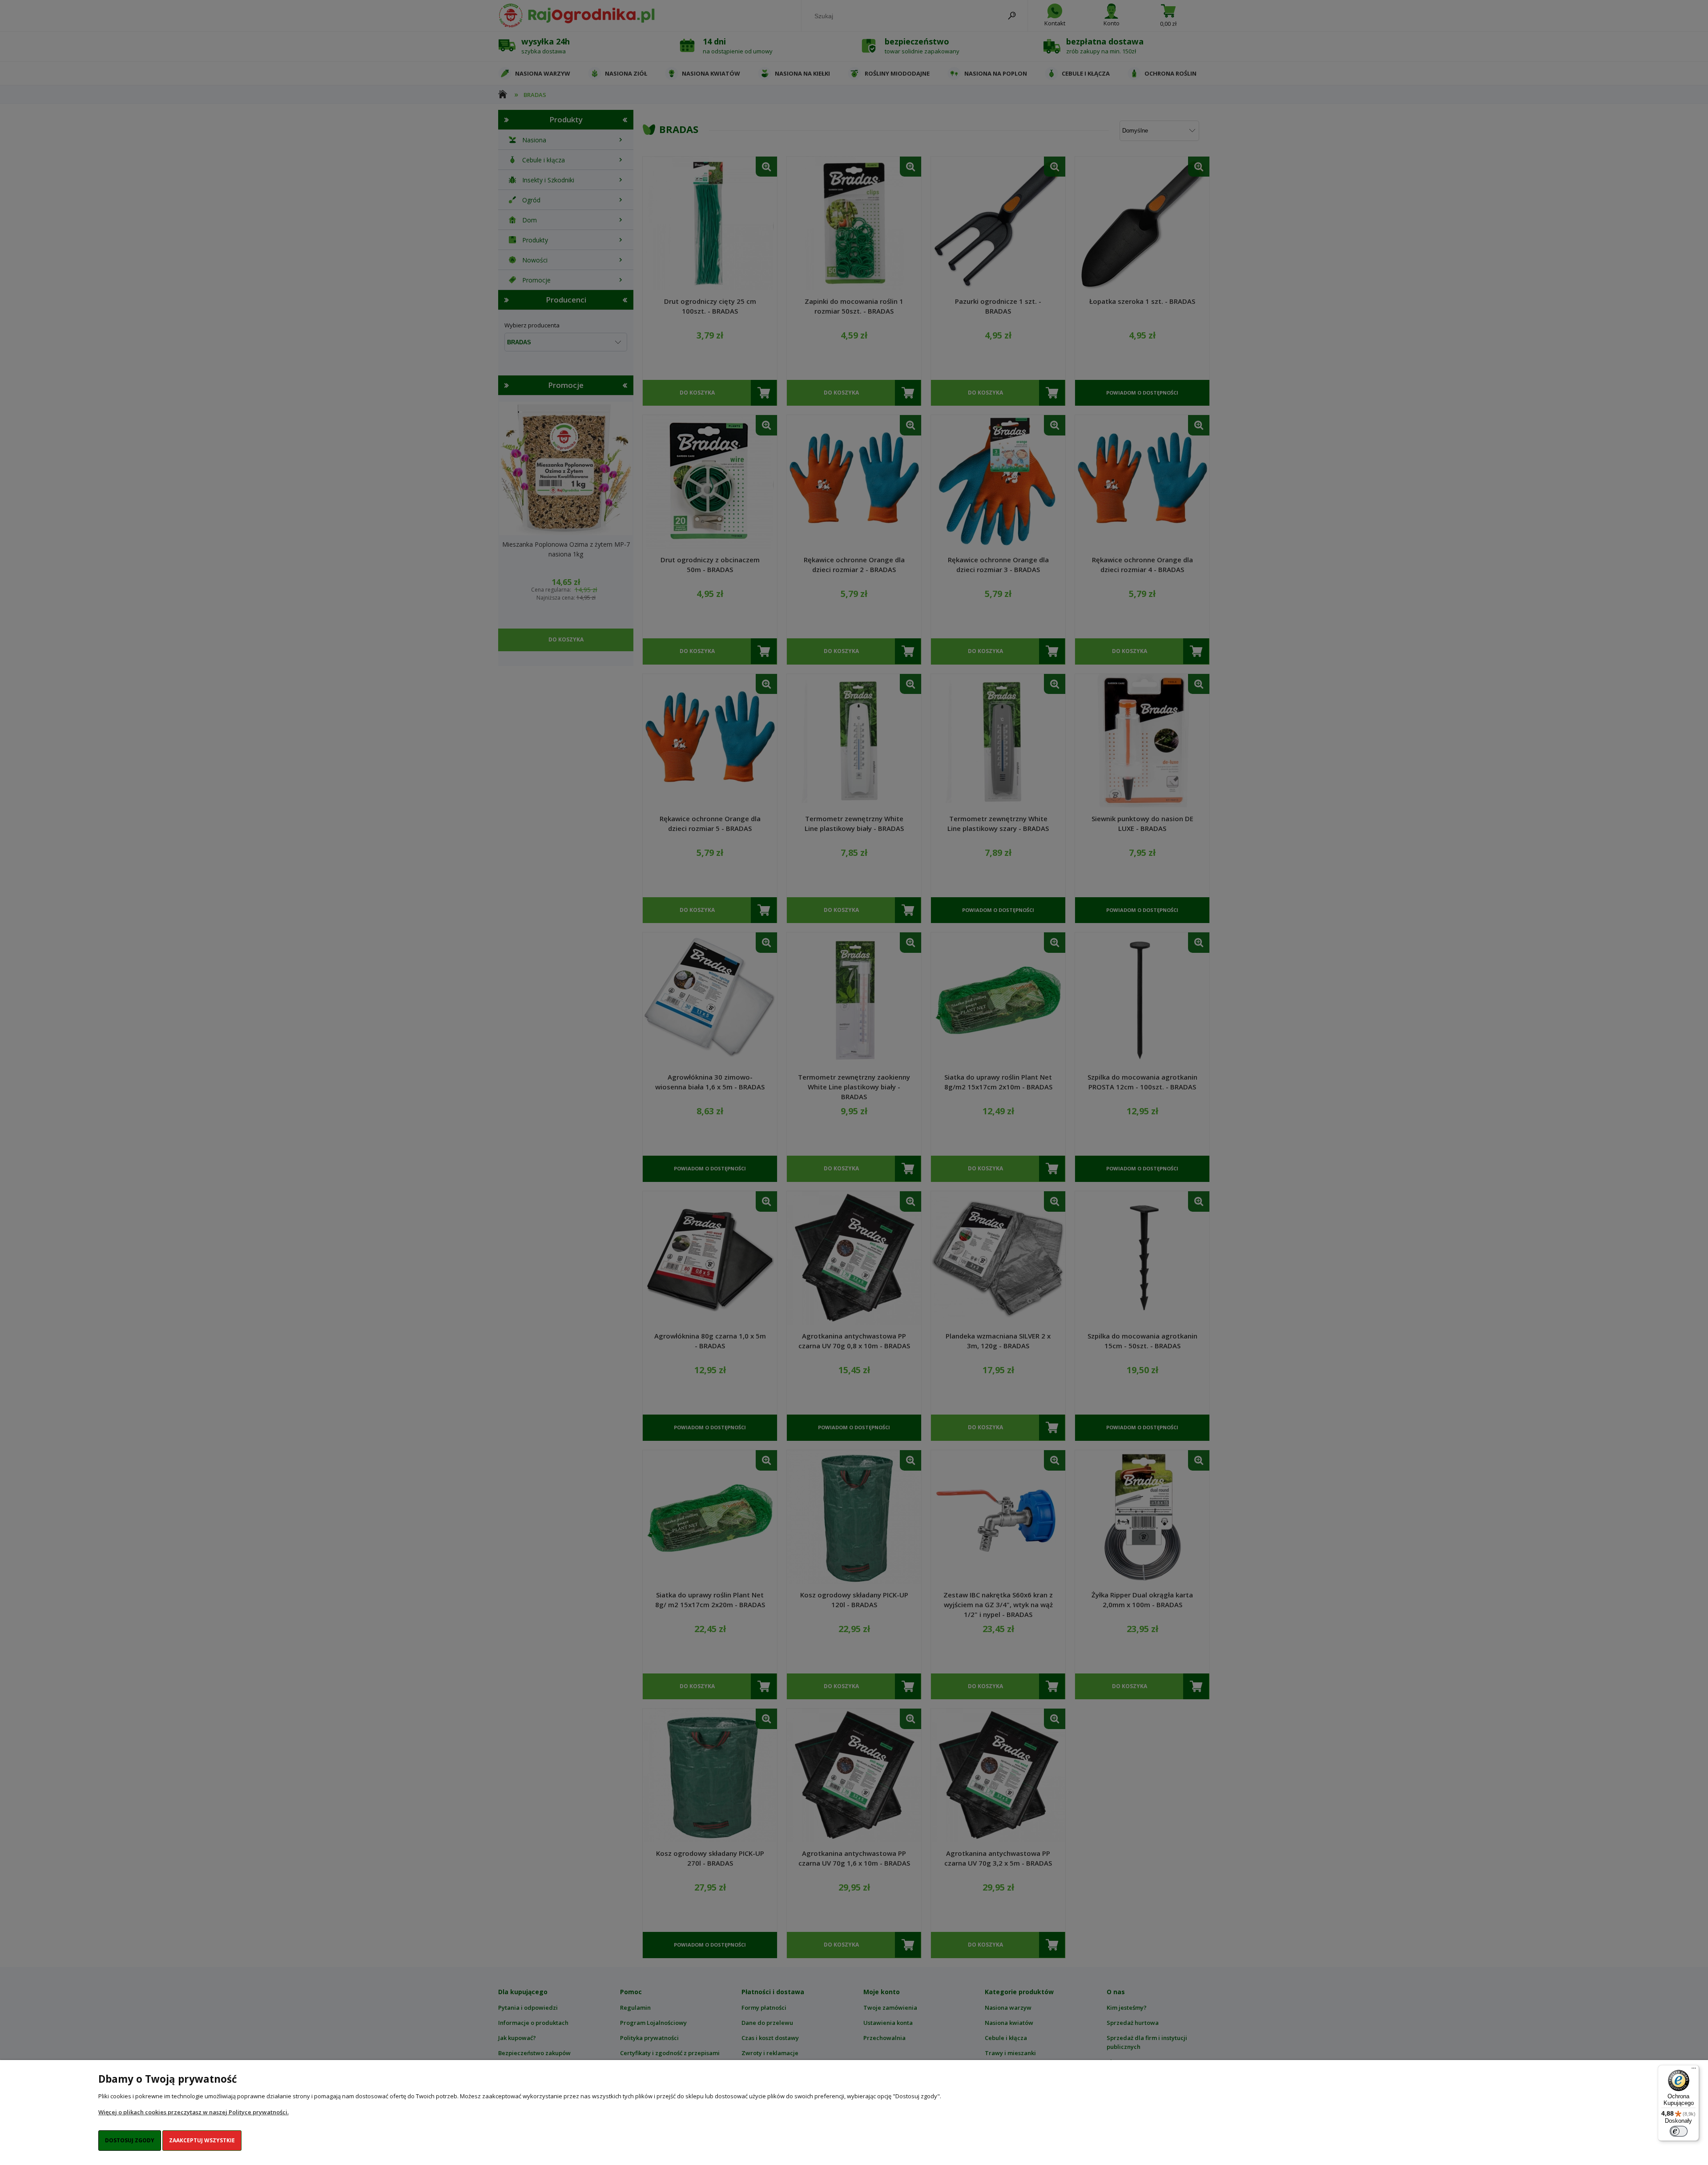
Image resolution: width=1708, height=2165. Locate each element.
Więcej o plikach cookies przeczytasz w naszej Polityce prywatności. (193, 2112)
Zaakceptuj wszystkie (202, 2140)
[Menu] (1694, 2070)
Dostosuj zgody (130, 2140)
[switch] (1679, 2131)
